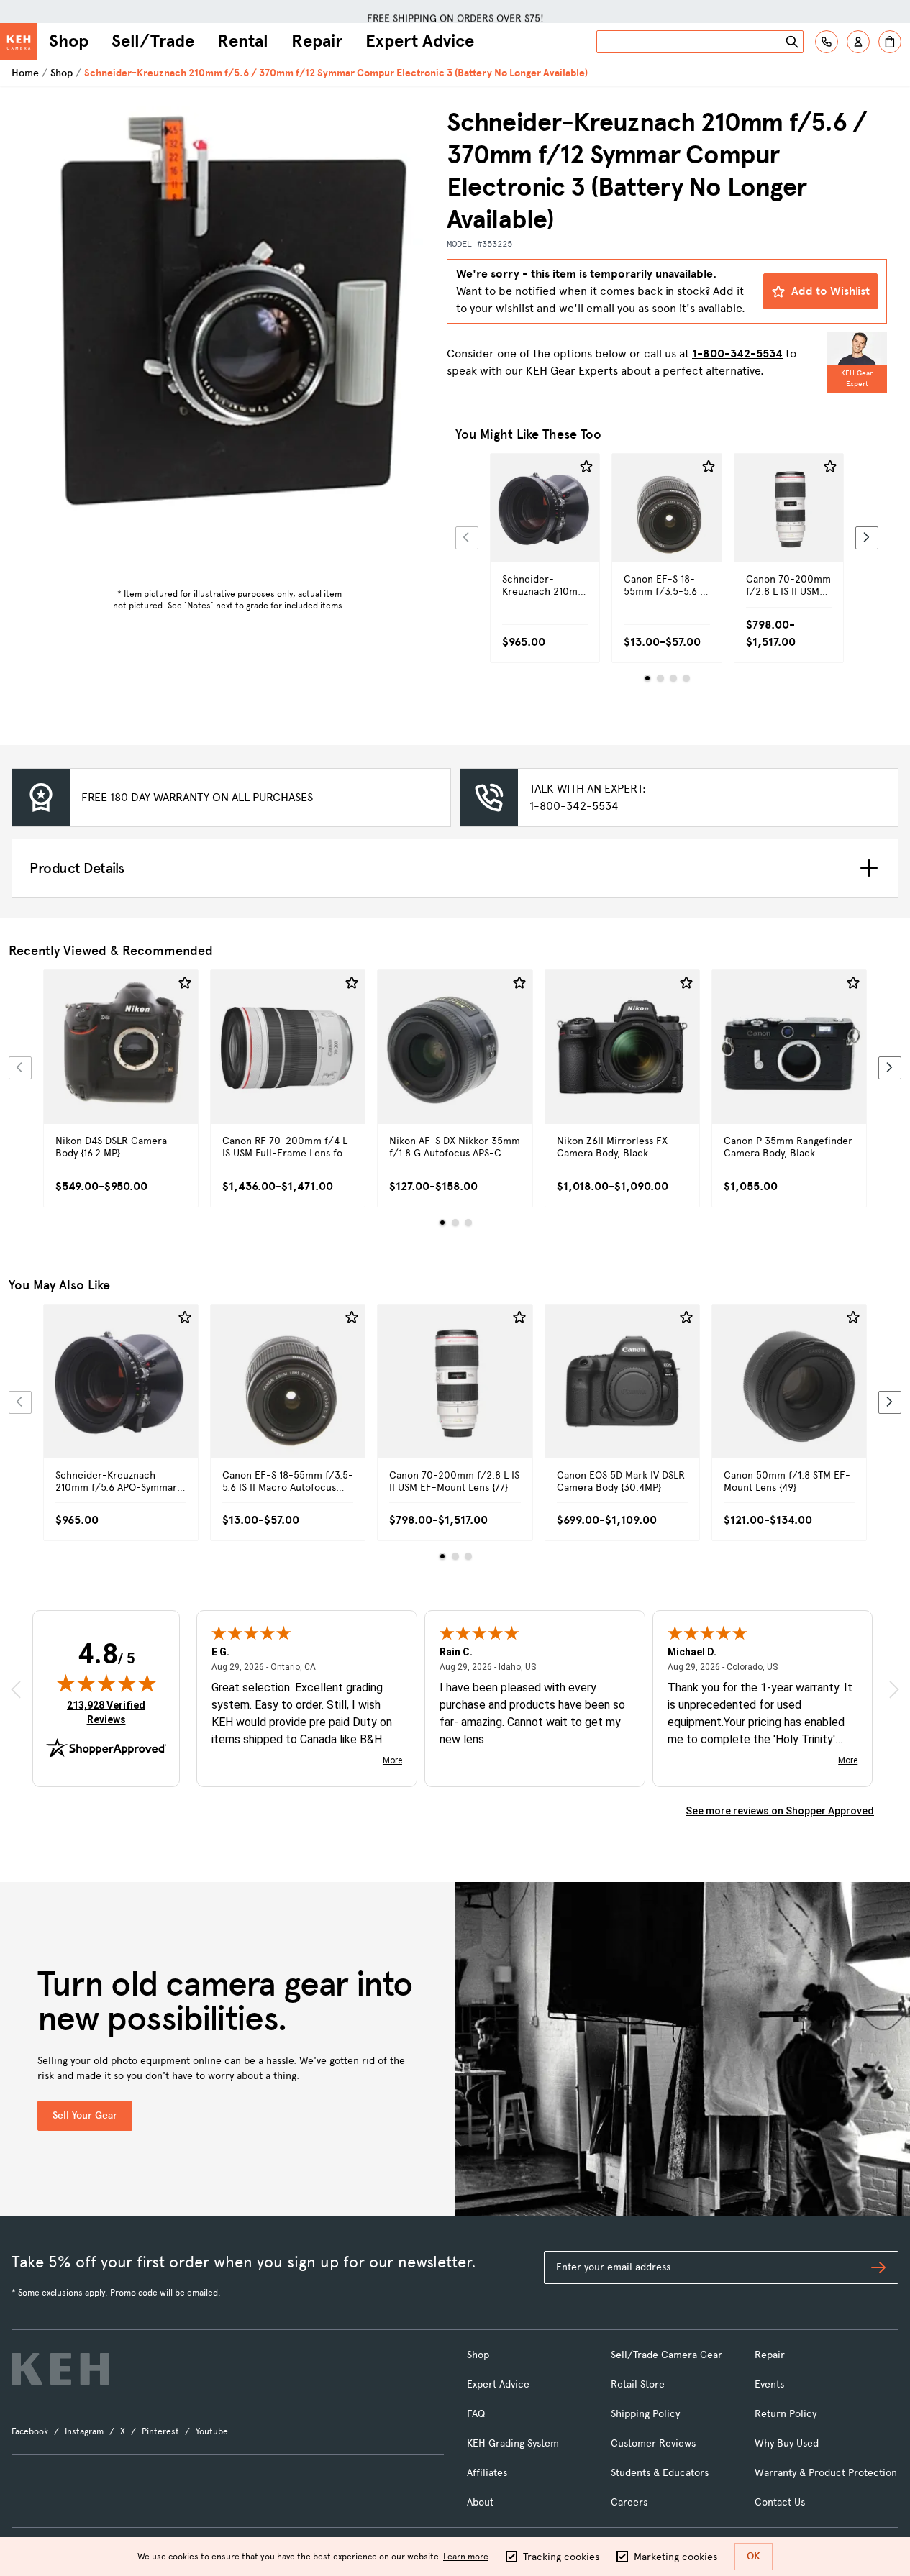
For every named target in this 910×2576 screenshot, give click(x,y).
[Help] (827, 42)
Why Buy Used (787, 2443)
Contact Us (780, 2502)
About (480, 2502)
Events (769, 2384)
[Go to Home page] (19, 42)
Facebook (30, 2431)
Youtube (212, 2431)
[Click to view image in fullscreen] (229, 312)
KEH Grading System (513, 2443)
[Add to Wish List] (586, 467)
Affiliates (487, 2473)
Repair (317, 41)
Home (25, 73)
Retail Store (638, 2384)
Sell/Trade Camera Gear (666, 2355)
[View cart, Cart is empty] (890, 42)
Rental (243, 41)
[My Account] (858, 42)
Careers (629, 2502)
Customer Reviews (653, 2443)
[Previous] (467, 538)
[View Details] (545, 533)
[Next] (867, 538)
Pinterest (160, 2431)
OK (754, 2556)
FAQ (476, 2414)
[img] (106, 1683)
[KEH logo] (60, 2369)
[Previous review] (16, 1690)
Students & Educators (660, 2473)
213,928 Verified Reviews (109, 1712)
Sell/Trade (153, 41)
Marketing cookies (675, 2557)
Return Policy (786, 2414)
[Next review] (894, 1690)
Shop (69, 41)
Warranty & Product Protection (826, 2473)
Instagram (84, 2431)
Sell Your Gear (85, 2115)
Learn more (466, 2557)
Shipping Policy (645, 2414)
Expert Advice (420, 41)
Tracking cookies (561, 2557)
